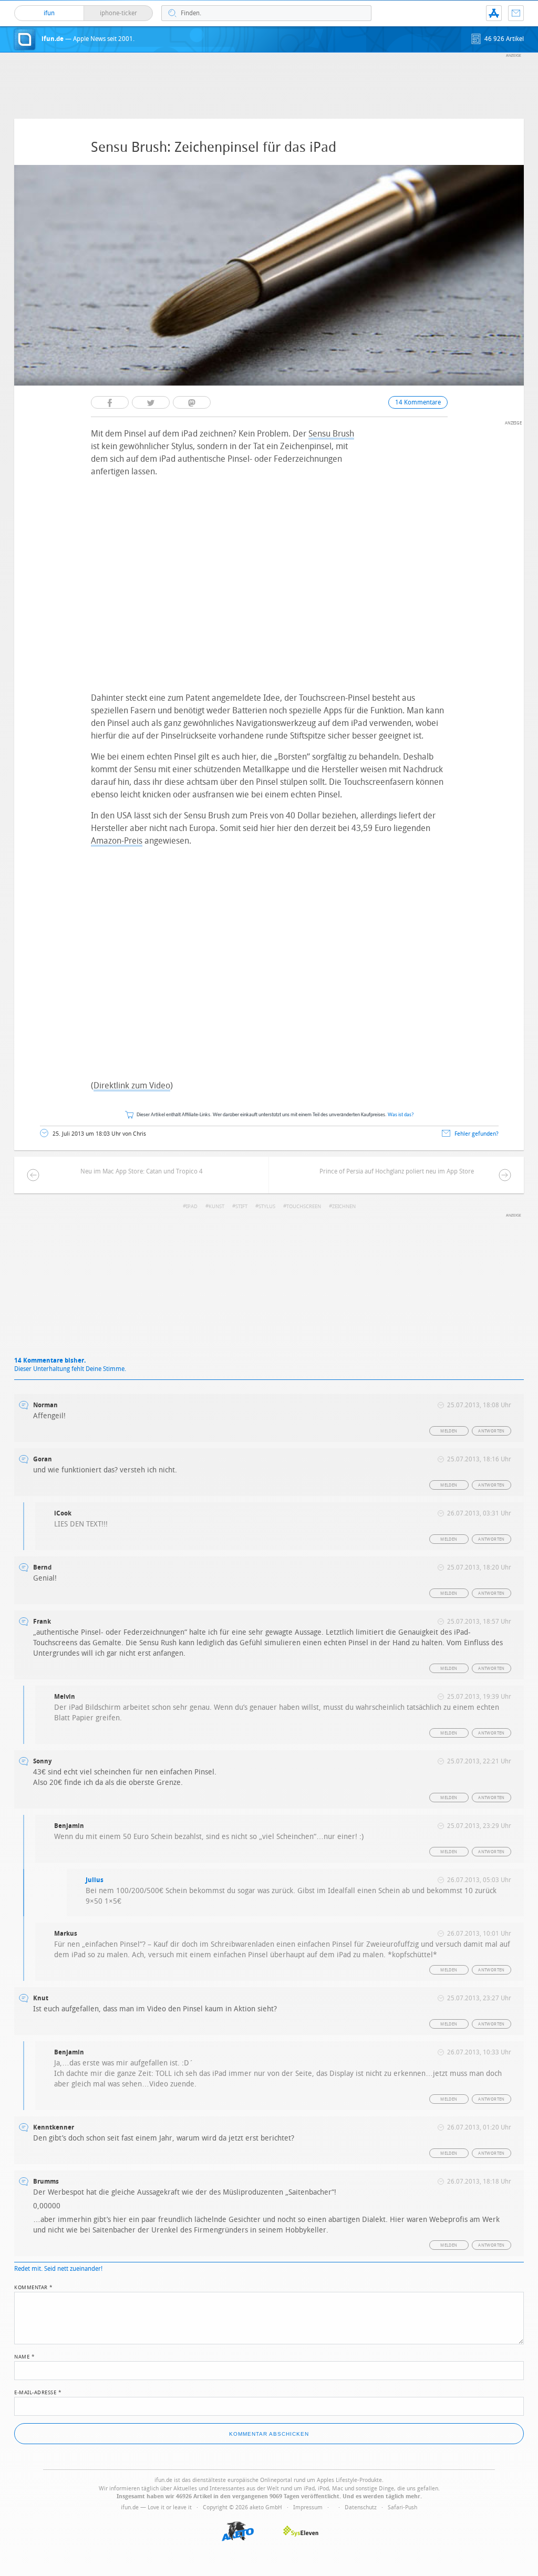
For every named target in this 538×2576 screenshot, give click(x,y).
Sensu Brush (331, 434)
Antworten (492, 1431)
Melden (449, 1431)
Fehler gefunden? (477, 1134)
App (494, 13)
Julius (95, 1880)
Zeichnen (344, 1207)
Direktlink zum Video (132, 1086)
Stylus (267, 1207)
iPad (192, 1207)
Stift (241, 1207)
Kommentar (34, 2287)
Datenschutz (361, 2507)
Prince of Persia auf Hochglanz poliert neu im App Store (397, 1171)
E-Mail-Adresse (38, 2392)
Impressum (308, 2507)
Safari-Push (402, 2507)
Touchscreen (304, 1207)
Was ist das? (401, 1115)
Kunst (216, 1207)
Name (24, 2356)
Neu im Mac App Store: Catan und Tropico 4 (142, 1171)
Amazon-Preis (117, 841)
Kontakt (516, 13)
